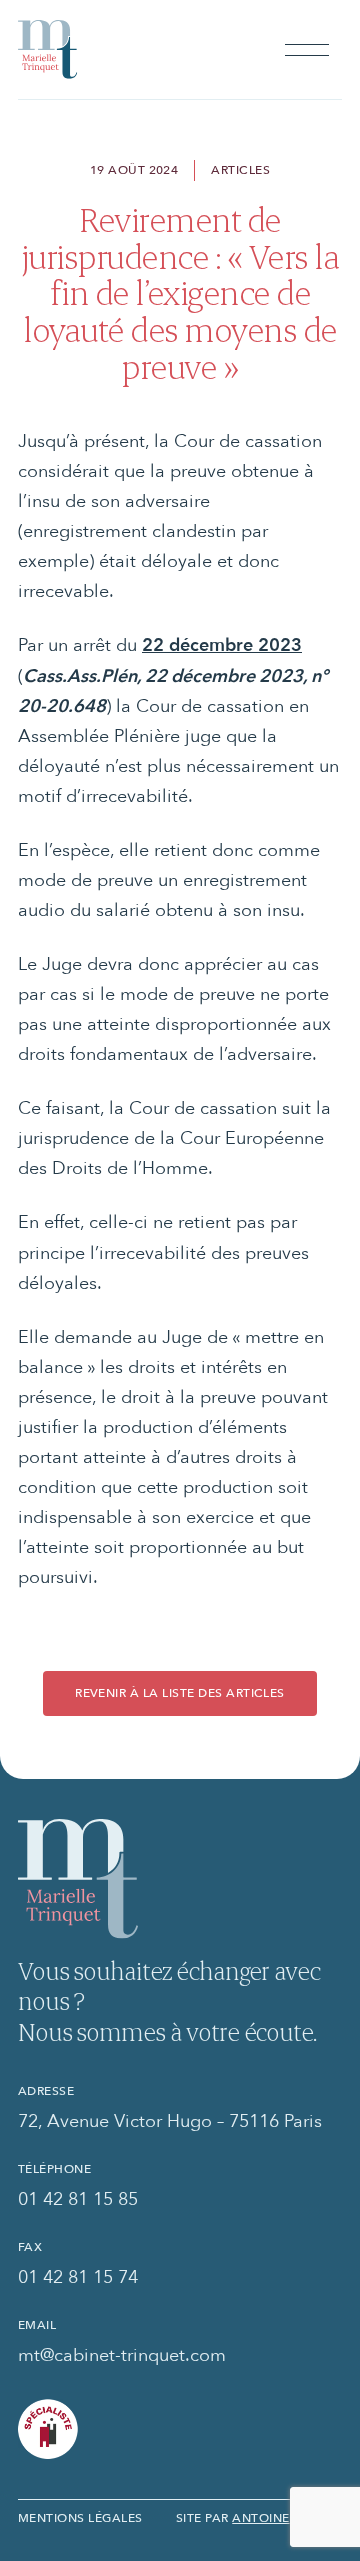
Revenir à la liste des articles (180, 1692)
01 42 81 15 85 (78, 2198)
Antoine (260, 2517)
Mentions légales (80, 2517)
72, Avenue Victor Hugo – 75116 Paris (170, 2120)
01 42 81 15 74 (78, 2276)
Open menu (307, 50)
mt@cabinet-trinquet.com (122, 2354)
